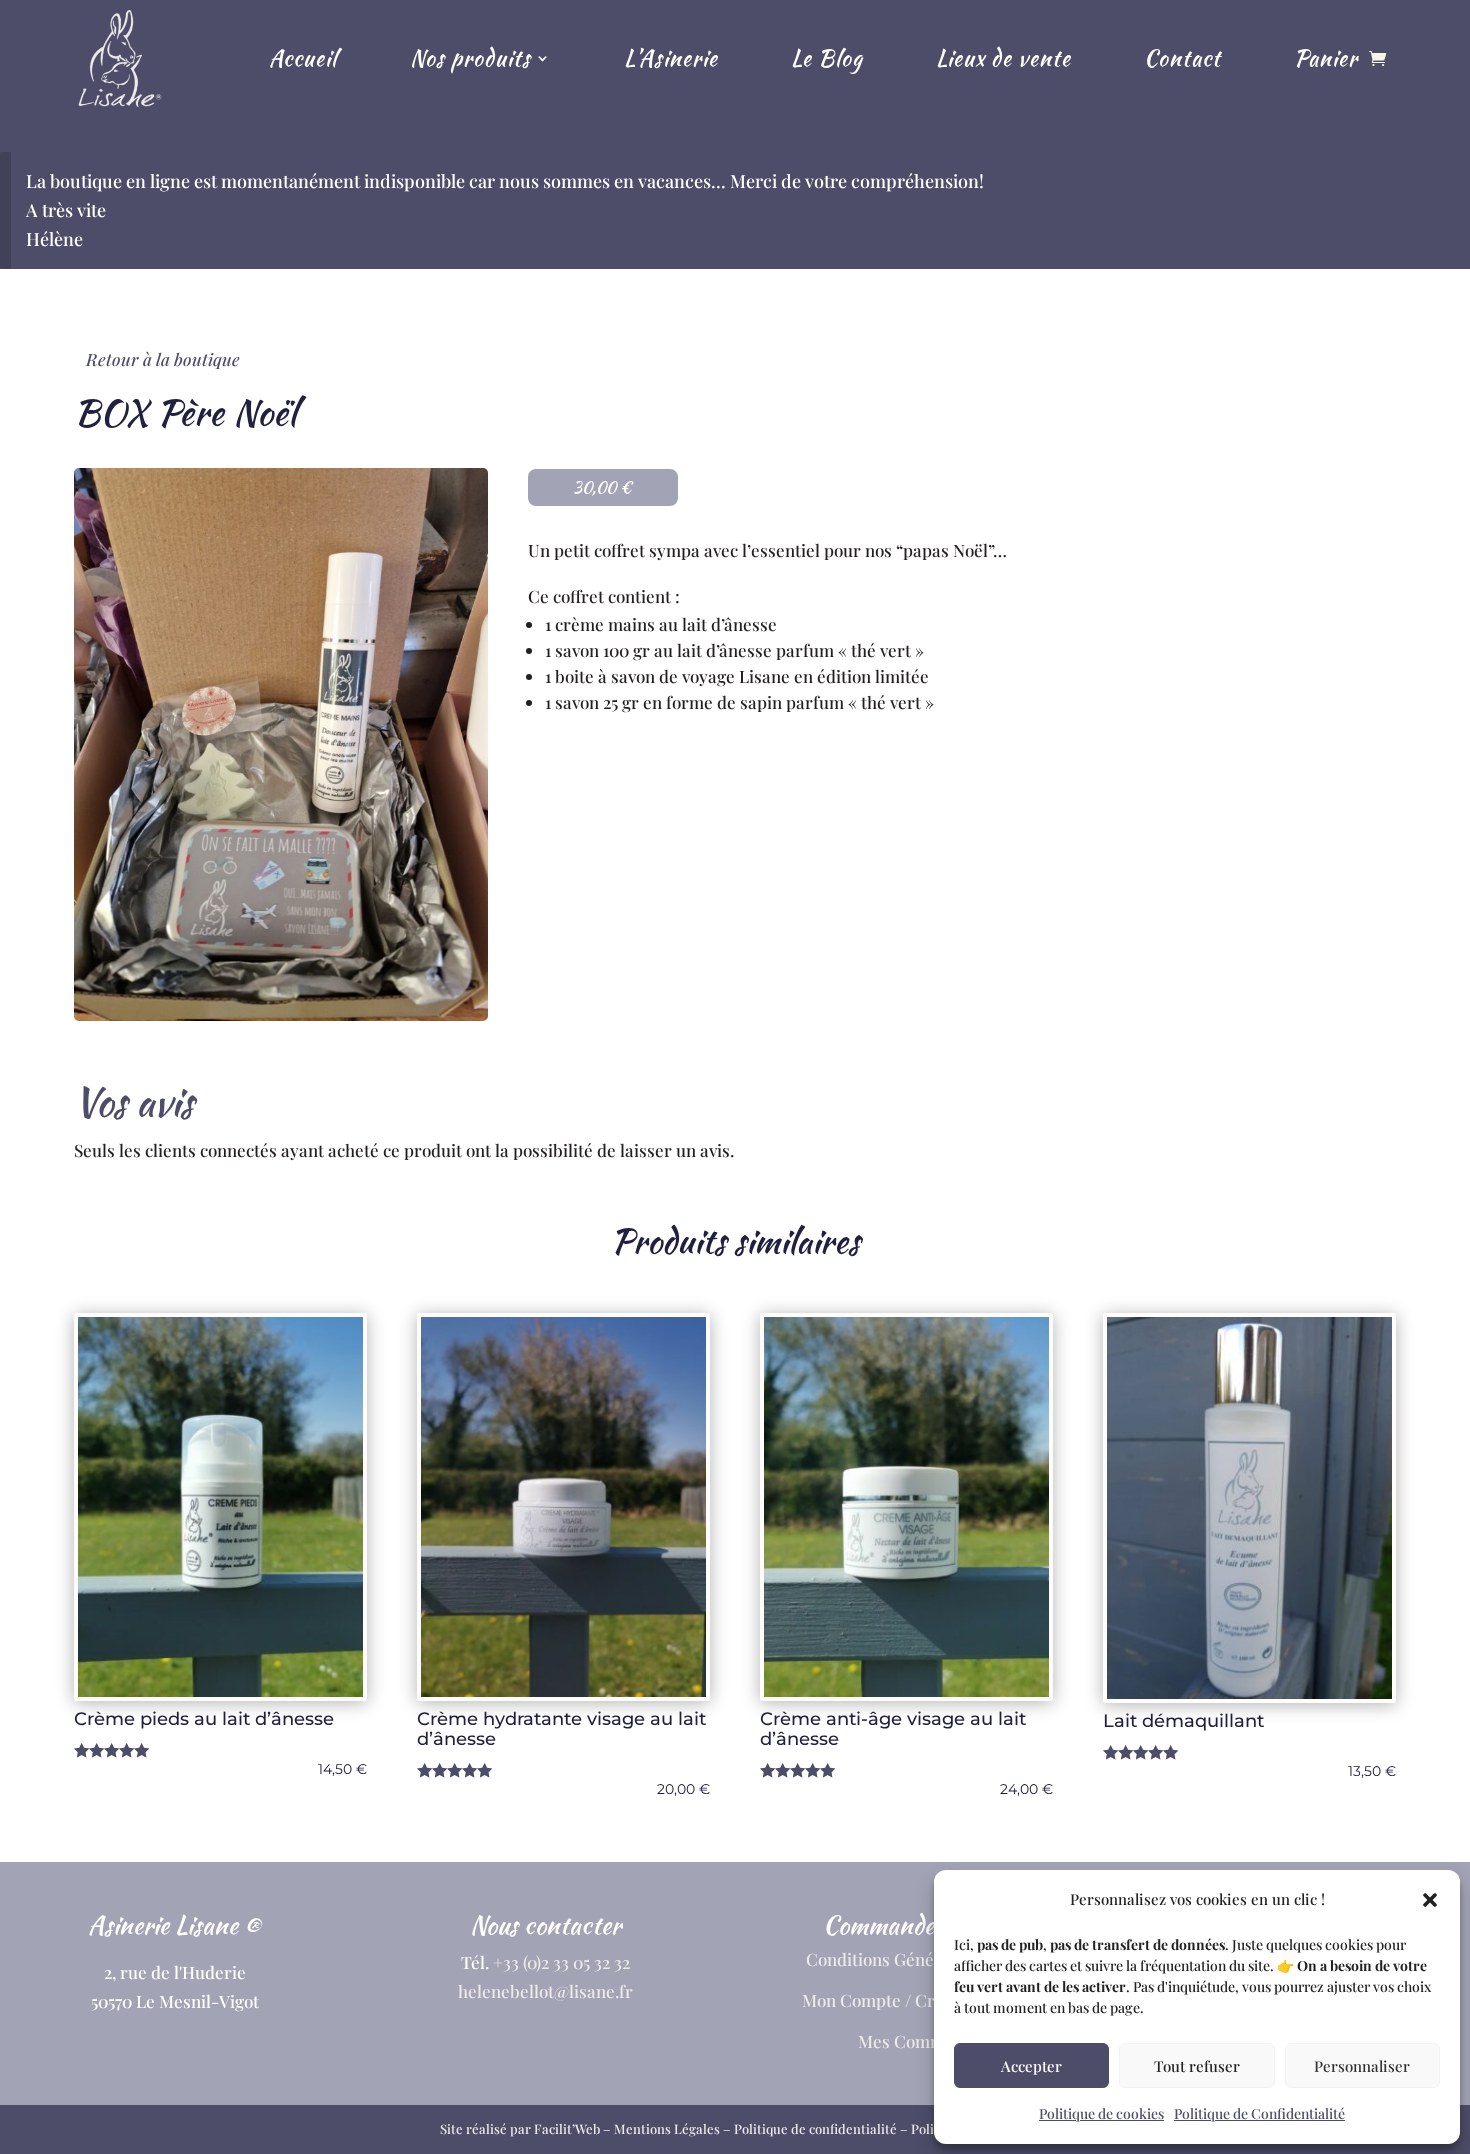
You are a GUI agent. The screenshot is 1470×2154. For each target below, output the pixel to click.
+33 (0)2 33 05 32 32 (561, 1962)
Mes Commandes (924, 2041)
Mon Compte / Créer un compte (924, 2000)
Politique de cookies (1101, 2113)
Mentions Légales (667, 2128)
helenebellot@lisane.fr (545, 1991)
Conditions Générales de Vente (924, 1959)
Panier (1326, 58)
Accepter (1031, 2066)
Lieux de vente (1003, 58)
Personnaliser (1362, 2066)
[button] (1430, 1900)
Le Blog (827, 58)
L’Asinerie (671, 58)
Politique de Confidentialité (1259, 2113)
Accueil (303, 58)
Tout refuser (1197, 2066)
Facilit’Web (567, 2128)
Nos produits (470, 58)
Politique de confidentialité (815, 2128)
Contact (1182, 58)
